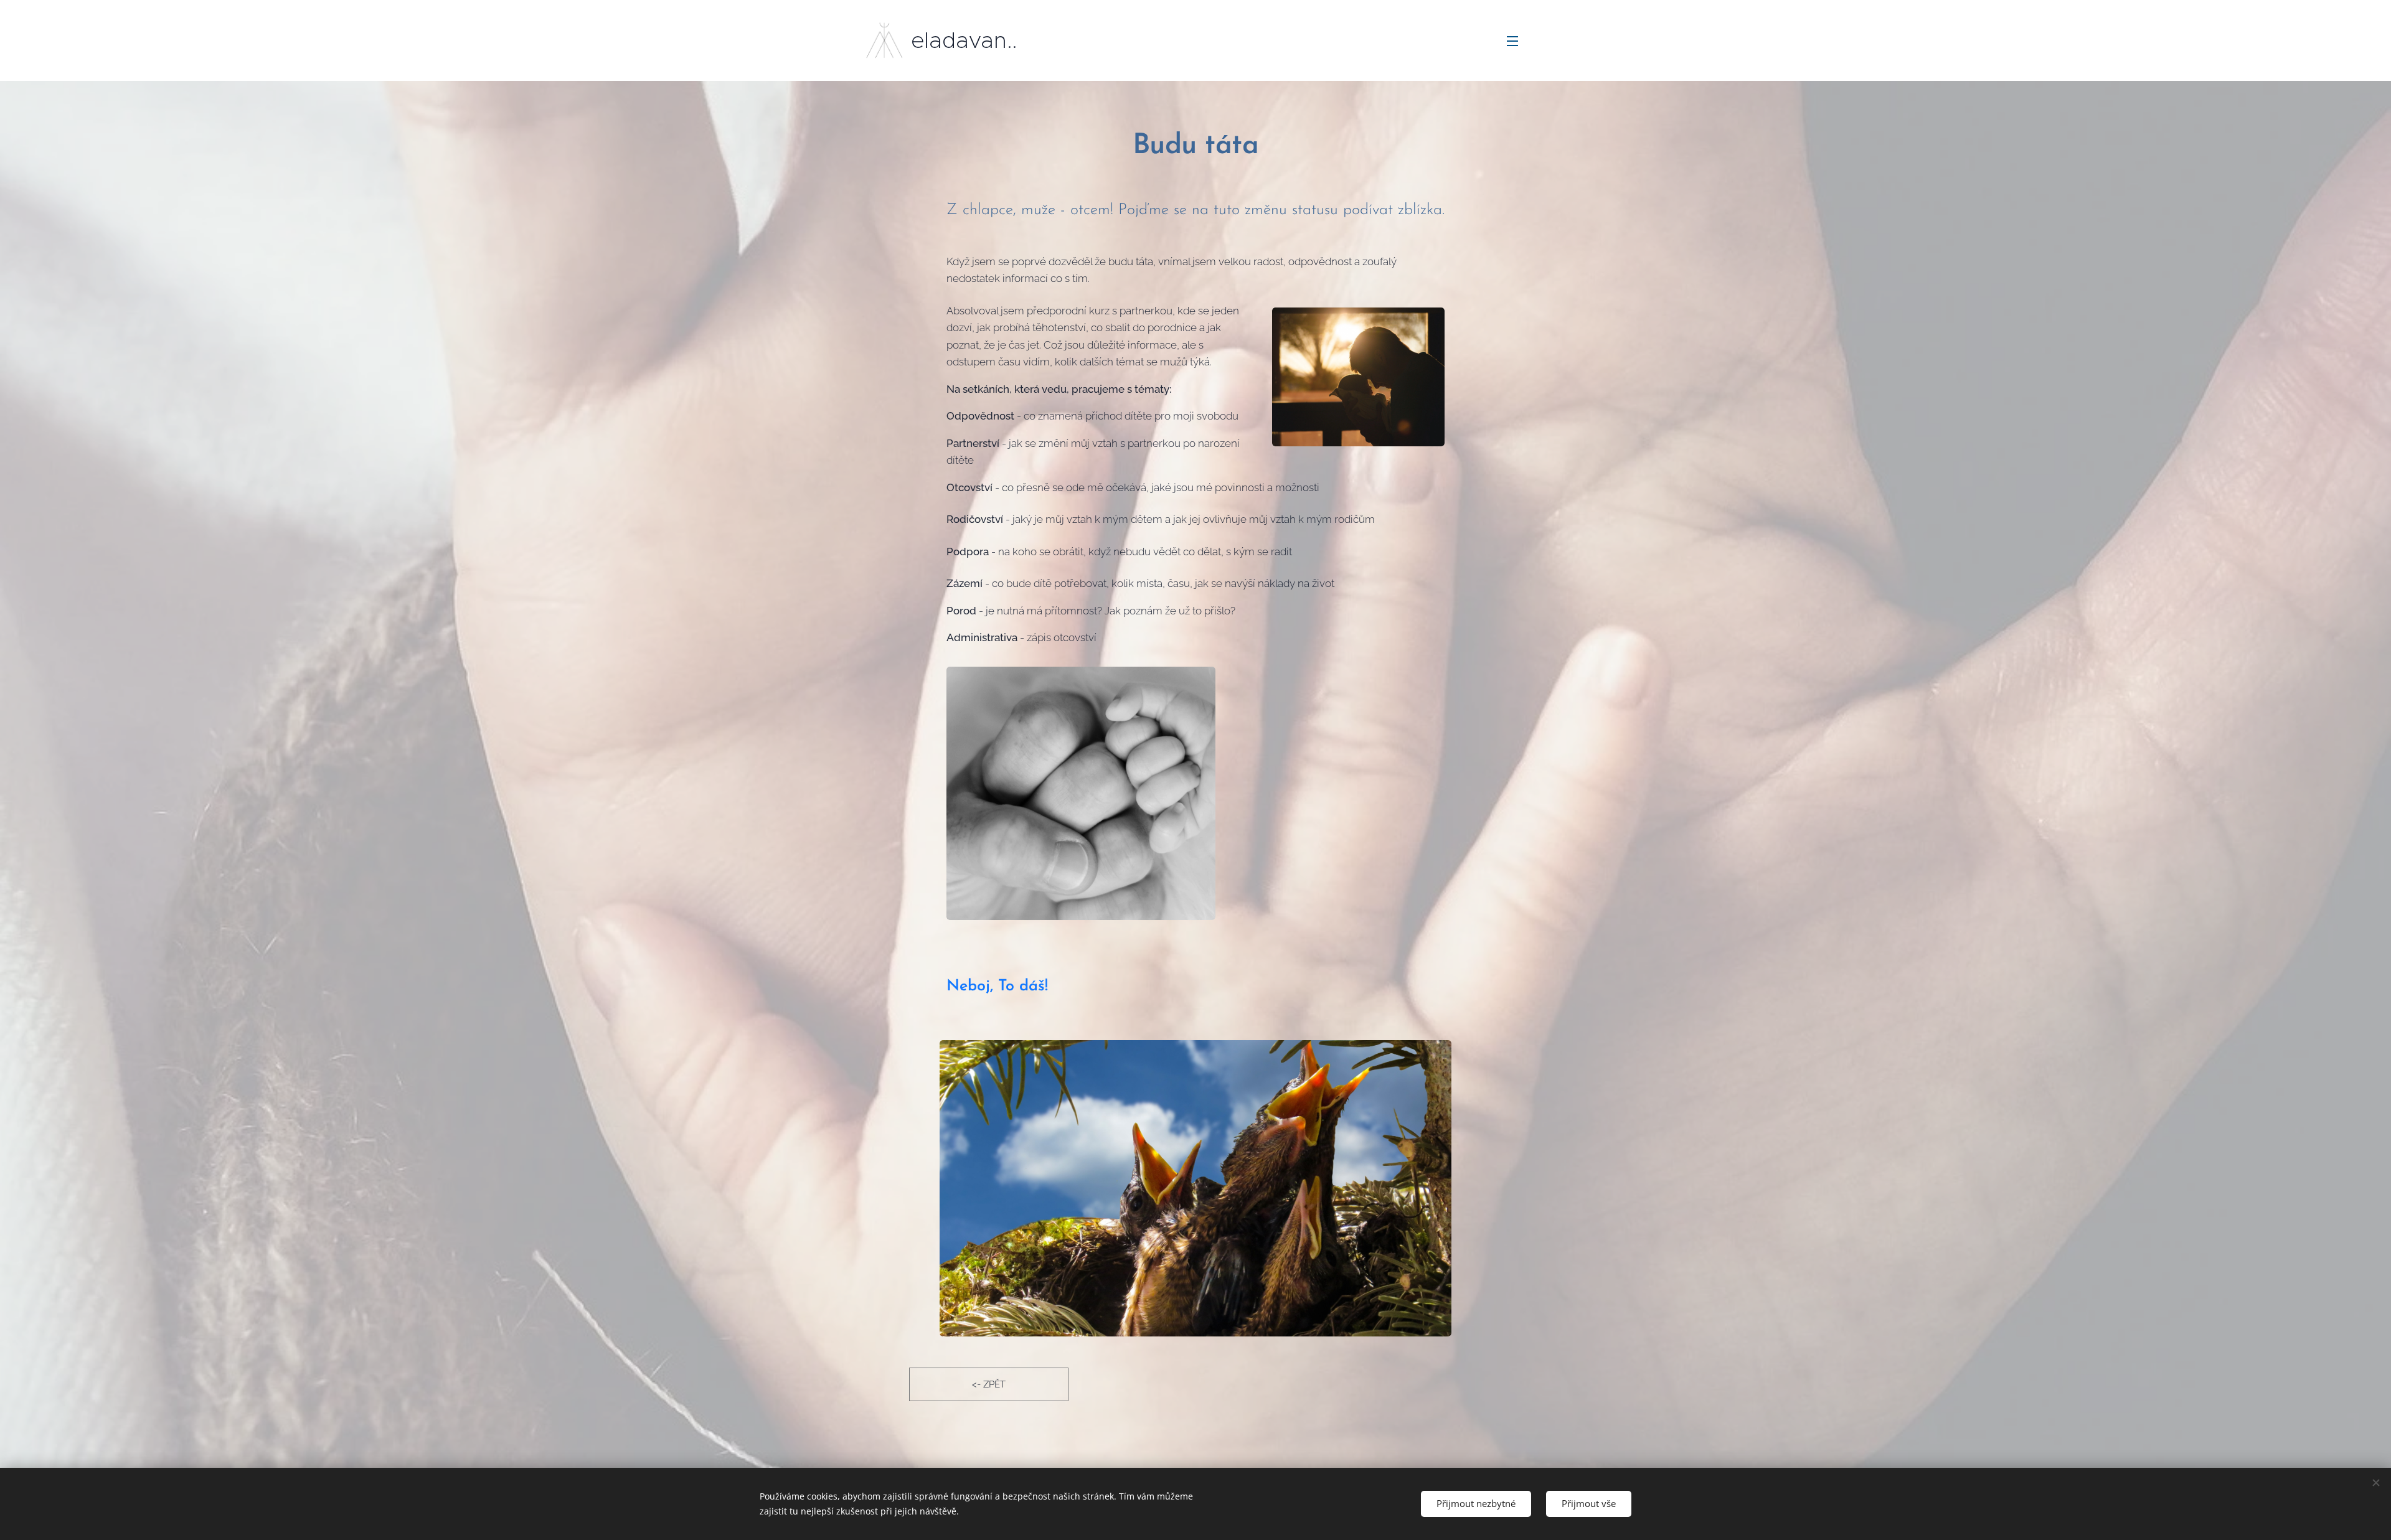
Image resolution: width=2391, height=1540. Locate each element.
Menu (1516, 40)
